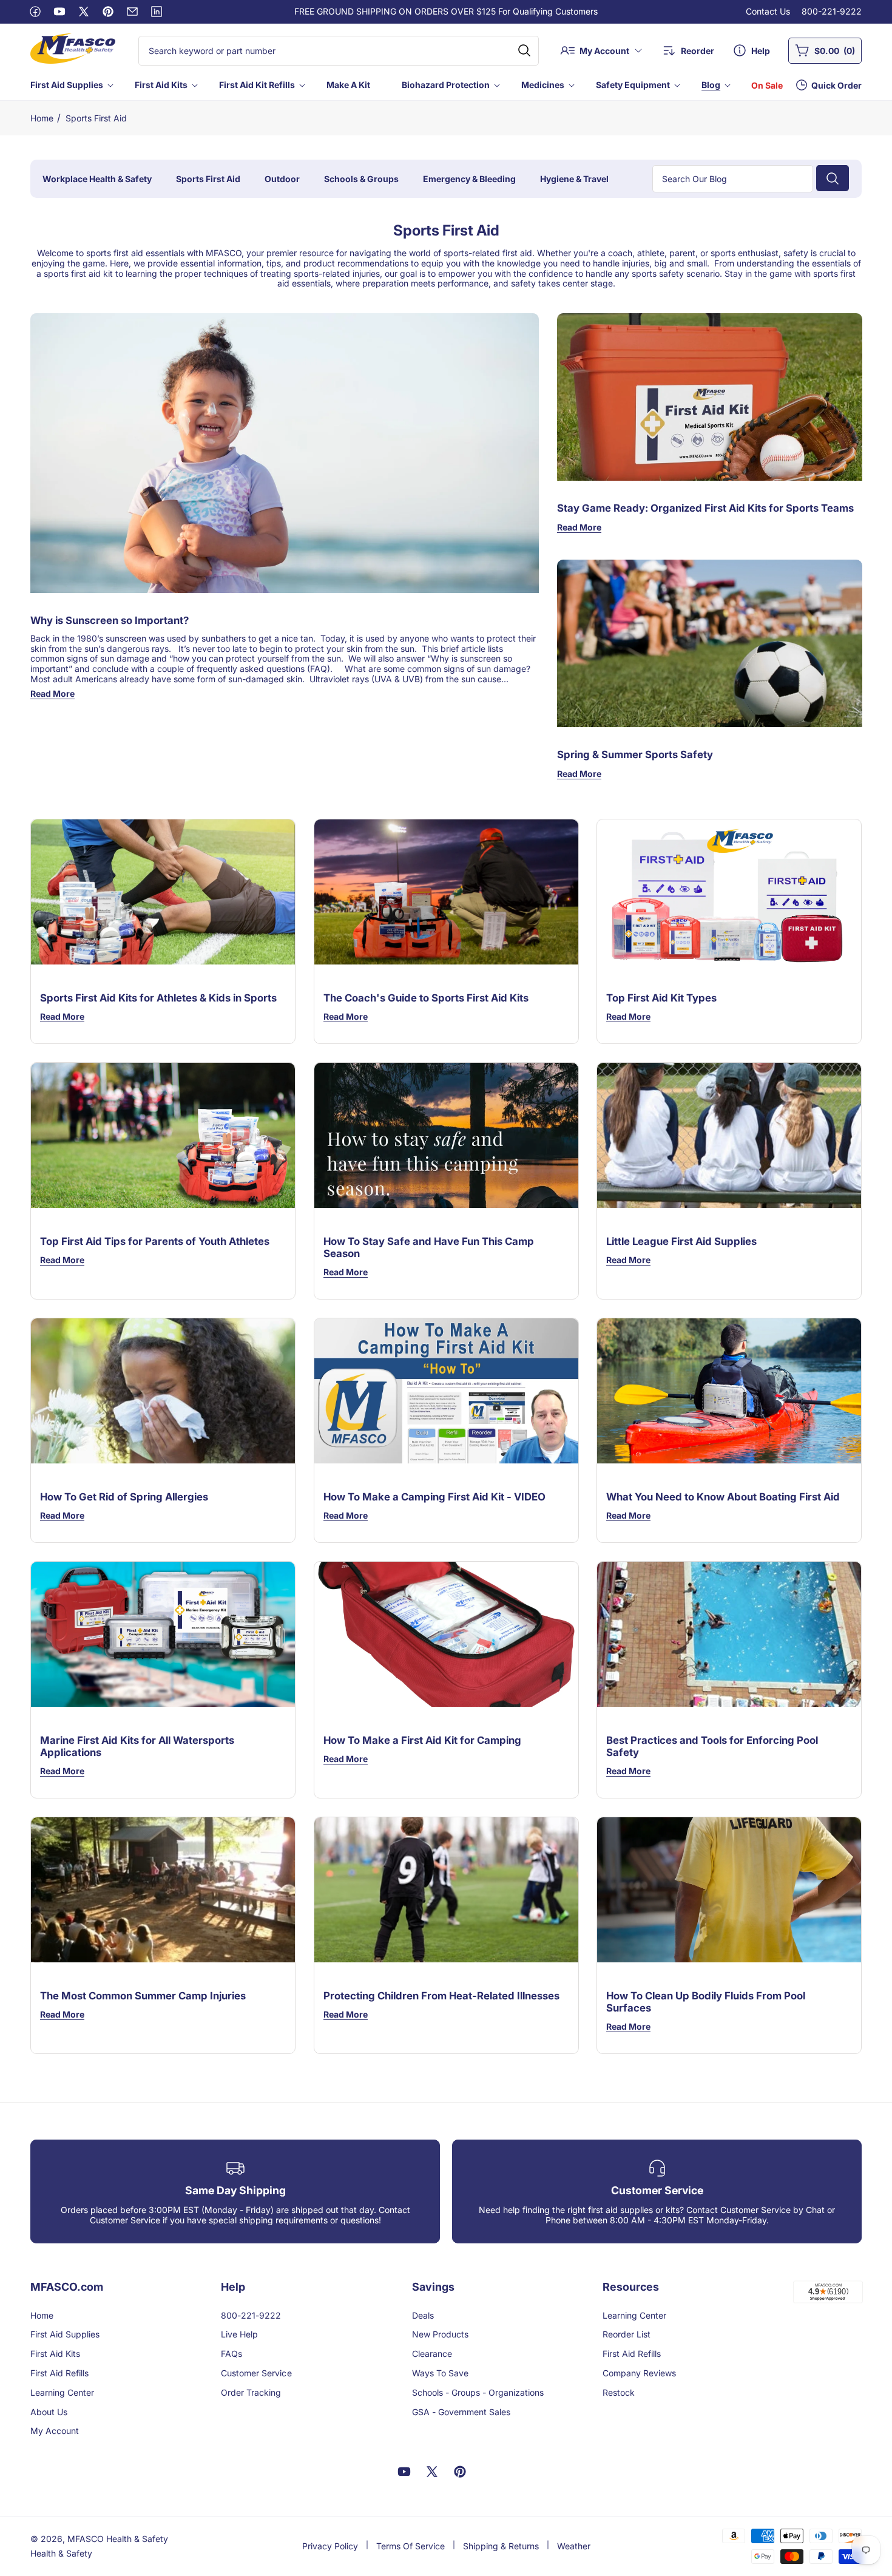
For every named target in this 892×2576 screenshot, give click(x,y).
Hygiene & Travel (574, 179)
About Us (49, 2412)
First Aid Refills (59, 2373)
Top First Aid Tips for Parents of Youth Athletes (155, 1241)
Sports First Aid (96, 118)
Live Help (239, 2334)
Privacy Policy (330, 2546)
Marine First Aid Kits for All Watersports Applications (137, 1746)
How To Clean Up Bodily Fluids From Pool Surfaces (706, 2002)
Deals (423, 2315)
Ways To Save (440, 2373)
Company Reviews (639, 2373)
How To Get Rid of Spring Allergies (124, 1497)
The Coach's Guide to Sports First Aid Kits (426, 998)
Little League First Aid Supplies (681, 1241)
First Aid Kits (161, 85)
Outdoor (282, 179)
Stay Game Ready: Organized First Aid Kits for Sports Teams (705, 509)
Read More (52, 693)
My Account (55, 2431)
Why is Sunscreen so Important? (110, 620)
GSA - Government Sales (461, 2412)
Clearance (432, 2354)
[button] (71, 85)
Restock (619, 2392)
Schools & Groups (361, 179)
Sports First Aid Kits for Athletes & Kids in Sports (158, 998)
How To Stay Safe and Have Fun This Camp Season (429, 1247)
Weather (574, 2546)
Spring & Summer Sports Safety (635, 755)
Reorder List (627, 2334)
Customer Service (256, 2373)
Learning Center (62, 2392)
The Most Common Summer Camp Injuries (143, 1996)
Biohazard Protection (446, 85)
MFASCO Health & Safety (118, 2539)
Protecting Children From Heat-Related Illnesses (441, 1996)
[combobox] (339, 51)
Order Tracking (251, 2392)
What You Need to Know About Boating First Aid (723, 1497)
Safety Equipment (633, 85)
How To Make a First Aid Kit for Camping (422, 1740)
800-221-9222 (832, 11)
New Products (440, 2334)
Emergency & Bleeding (469, 179)
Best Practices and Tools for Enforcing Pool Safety (712, 1746)
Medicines (543, 85)
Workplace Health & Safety (97, 179)
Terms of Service (411, 2546)
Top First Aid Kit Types (661, 998)
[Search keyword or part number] (524, 50)
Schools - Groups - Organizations (478, 2392)
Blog (711, 85)
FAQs (231, 2354)
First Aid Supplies (67, 85)
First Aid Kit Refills (257, 85)
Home (42, 118)
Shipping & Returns (501, 2546)
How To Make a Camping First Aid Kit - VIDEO (434, 1497)
